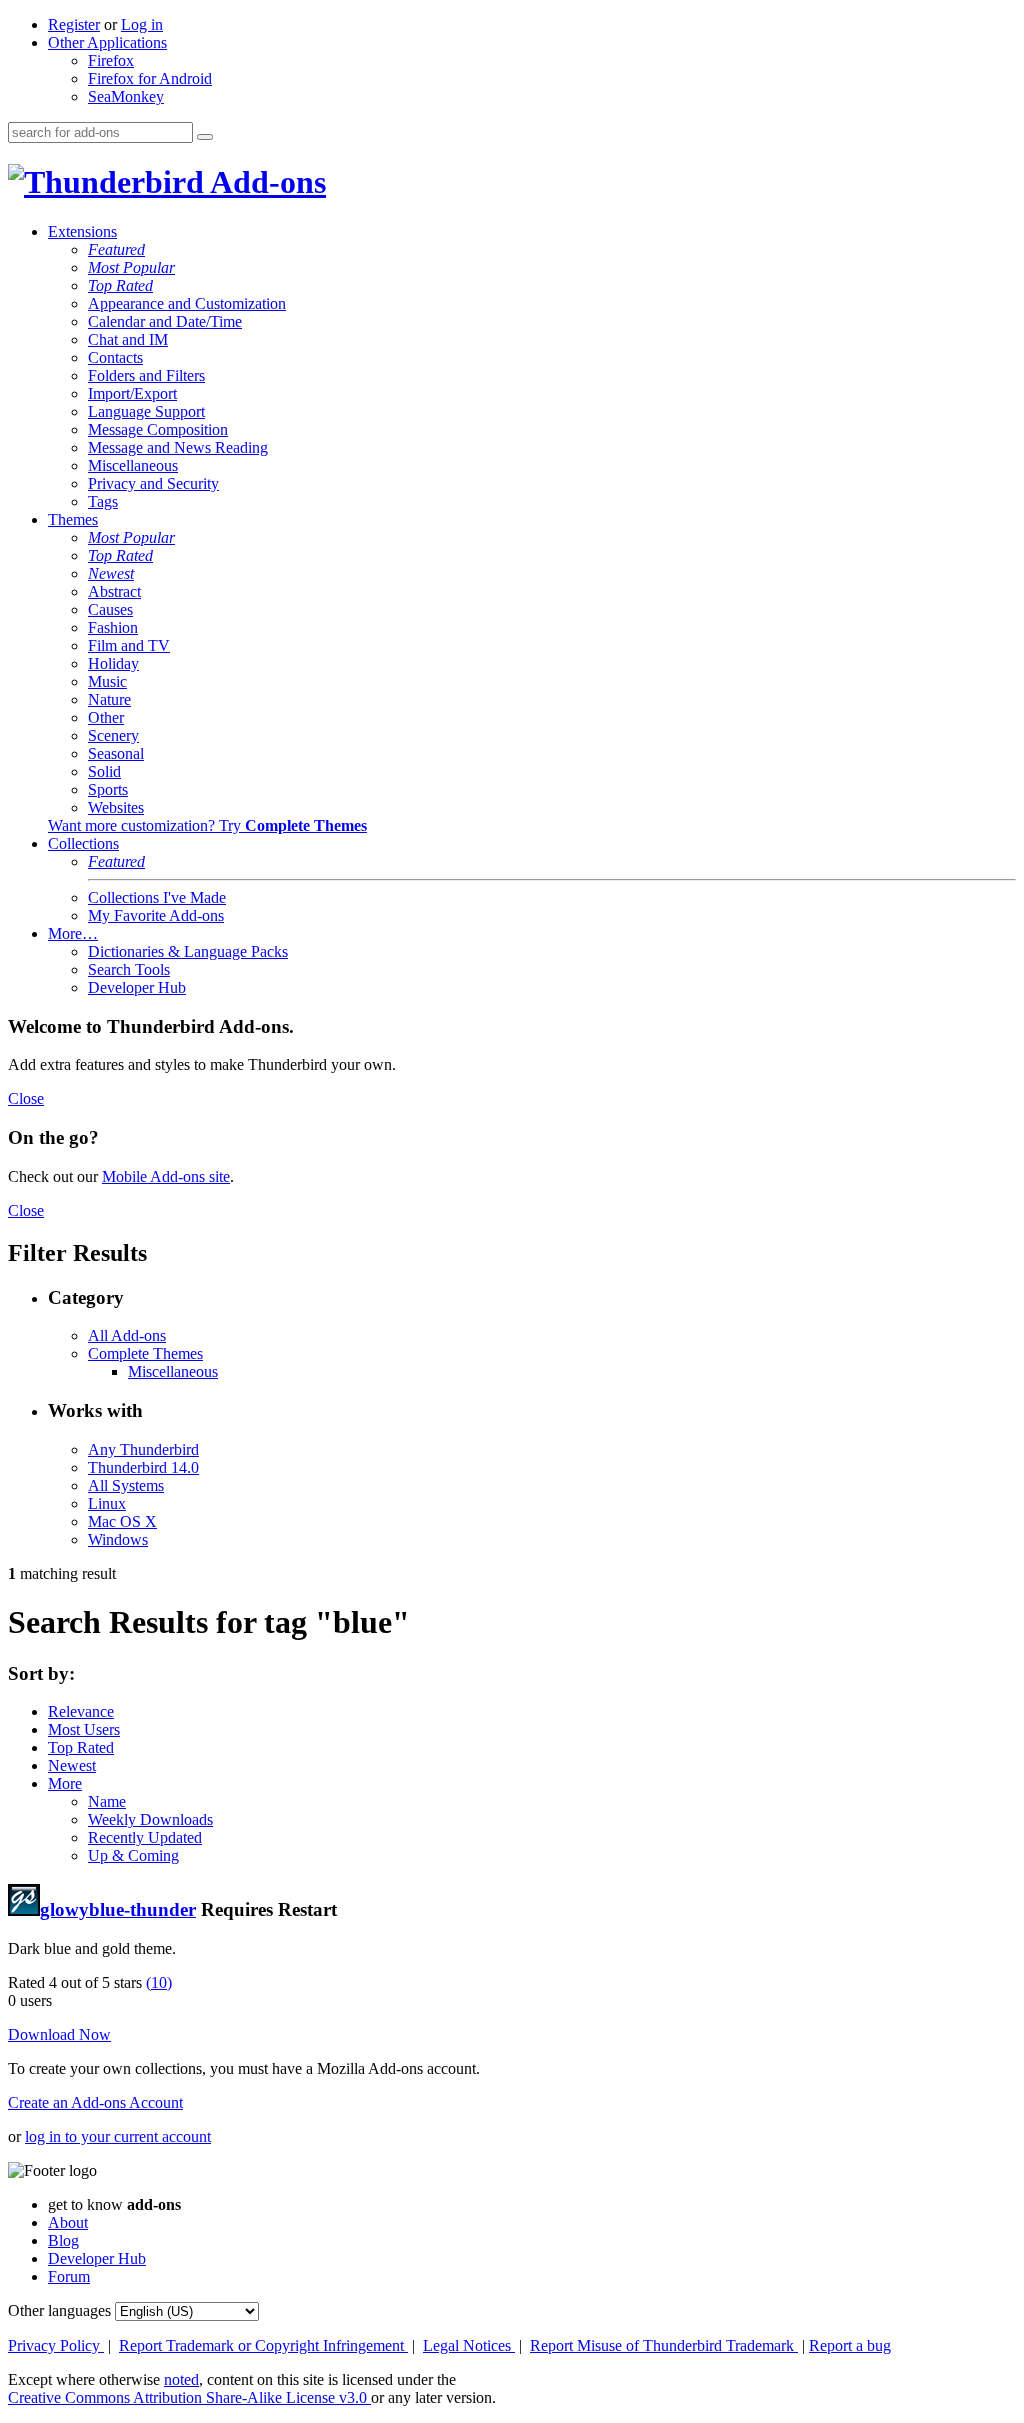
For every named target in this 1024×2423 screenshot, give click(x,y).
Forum (69, 2276)
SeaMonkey (126, 96)
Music (107, 681)
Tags (103, 501)
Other (106, 717)
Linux (107, 1503)
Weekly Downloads (150, 1819)
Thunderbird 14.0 (143, 1467)
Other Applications (107, 42)
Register (74, 24)
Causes (110, 609)
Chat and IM (128, 339)
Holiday (113, 663)
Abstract (114, 591)
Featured (116, 249)
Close (26, 1098)
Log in (142, 24)
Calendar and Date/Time (165, 321)
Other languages (59, 2310)
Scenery (113, 735)
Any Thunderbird (143, 1449)
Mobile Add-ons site (166, 1176)
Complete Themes (145, 1353)
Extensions (82, 231)
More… (73, 933)
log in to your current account (118, 2136)
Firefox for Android (150, 78)
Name (107, 1801)
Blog (63, 2240)
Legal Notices (469, 2345)
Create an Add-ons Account (95, 2102)
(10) (159, 1982)
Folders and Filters (146, 375)
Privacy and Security (153, 483)
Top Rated (120, 285)
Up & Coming (133, 1855)
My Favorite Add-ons (156, 915)
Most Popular (131, 267)
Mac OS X (122, 1521)
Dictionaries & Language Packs (188, 951)
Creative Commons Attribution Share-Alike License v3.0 (189, 2397)
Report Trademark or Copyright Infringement (263, 2345)
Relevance (81, 1711)
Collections (83, 843)
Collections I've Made (157, 897)
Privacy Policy (56, 2345)
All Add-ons (127, 1335)
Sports (108, 789)
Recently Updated (145, 1837)
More (65, 1783)
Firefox (111, 60)
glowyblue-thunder (118, 1909)
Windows (118, 1539)
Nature (109, 699)
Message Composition (158, 429)
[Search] (205, 137)
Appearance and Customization (187, 303)
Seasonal (116, 753)
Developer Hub (137, 987)
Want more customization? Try (207, 825)
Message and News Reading (178, 447)
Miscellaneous (133, 465)
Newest (111, 573)
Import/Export (132, 393)
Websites (116, 807)
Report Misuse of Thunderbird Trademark (664, 2345)
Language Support (146, 411)
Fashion (113, 627)
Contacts (115, 357)
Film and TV (129, 645)
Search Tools (129, 969)
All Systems (126, 1485)
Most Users (84, 1729)
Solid (104, 771)
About (68, 2222)
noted (181, 2379)
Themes (73, 519)
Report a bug (850, 2345)
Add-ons (265, 182)
